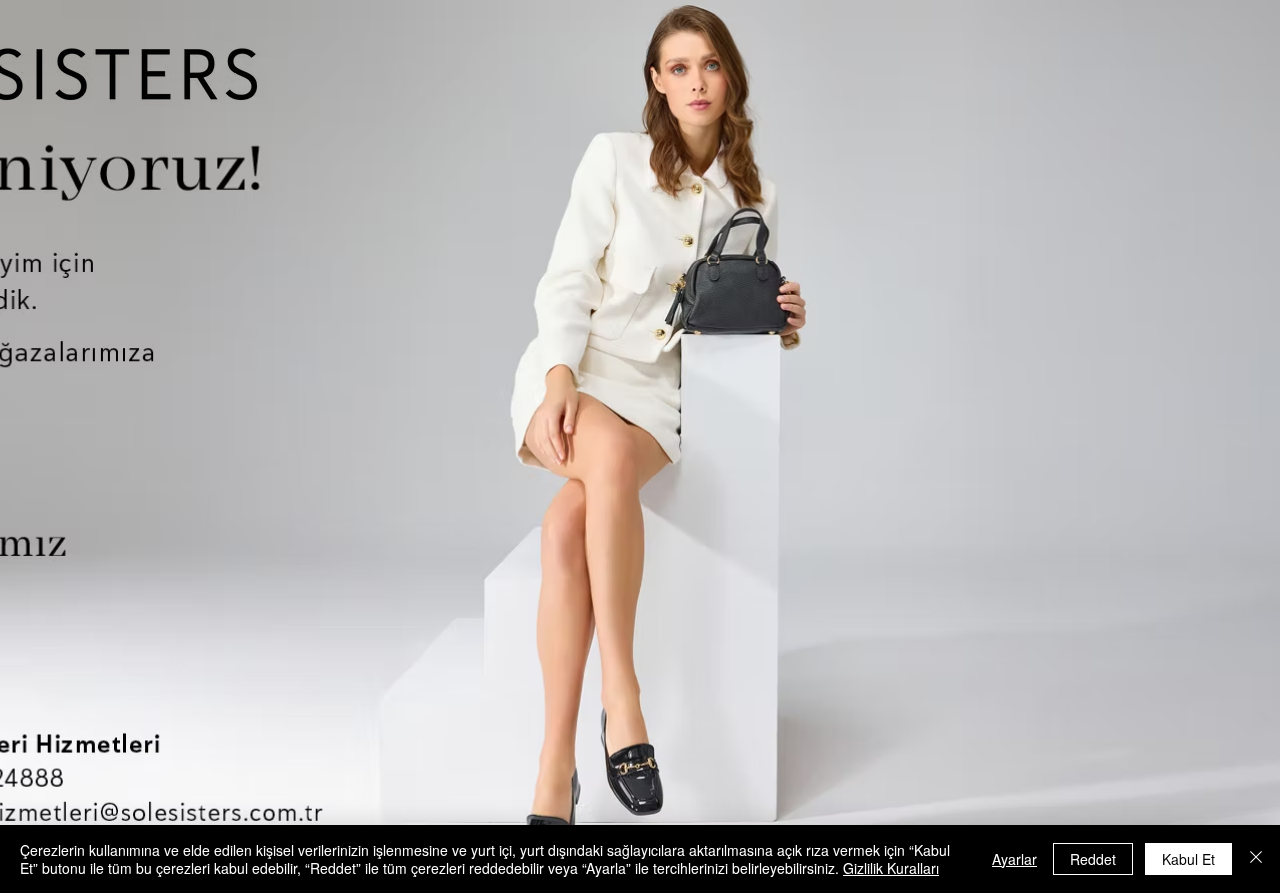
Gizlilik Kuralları (891, 868)
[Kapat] (1256, 859)
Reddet (1093, 859)
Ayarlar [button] (1014, 859)
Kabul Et (1188, 859)
